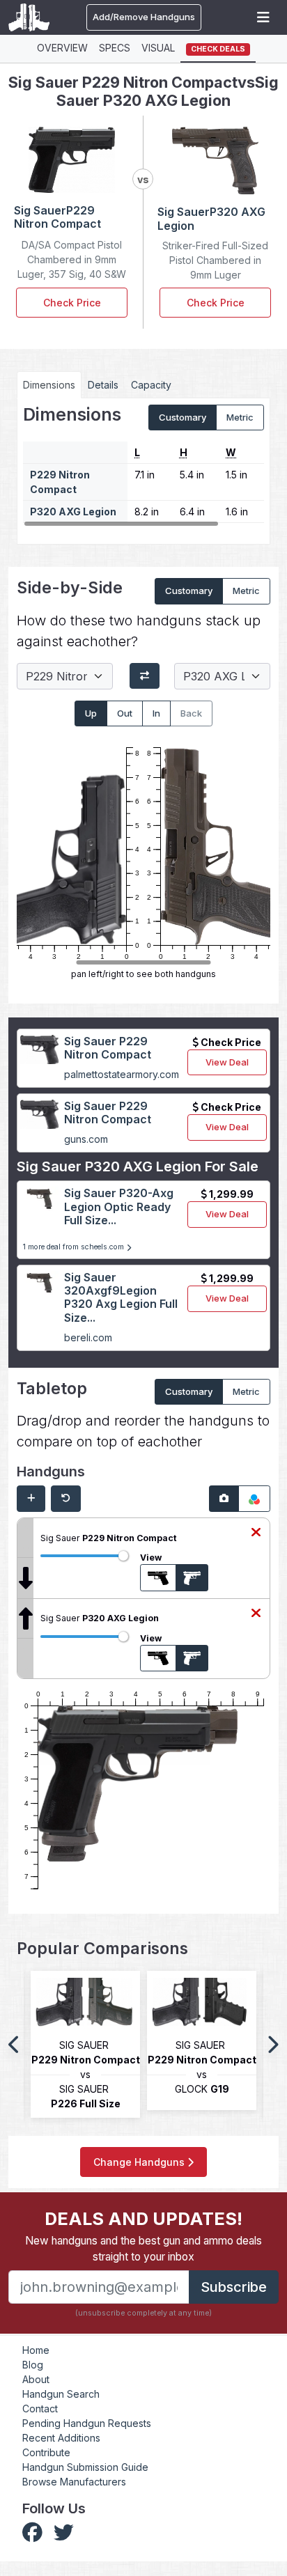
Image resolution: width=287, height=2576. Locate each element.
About (36, 2379)
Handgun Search (61, 2394)
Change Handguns (140, 2162)
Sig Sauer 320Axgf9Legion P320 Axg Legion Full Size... (121, 1297)
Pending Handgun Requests (87, 2423)
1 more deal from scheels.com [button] (75, 1247)
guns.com (86, 1139)
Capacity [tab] (151, 385)
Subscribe (234, 2287)
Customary (183, 417)
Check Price (72, 303)
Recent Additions (61, 2438)
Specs (115, 48)
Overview (62, 48)
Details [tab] (103, 385)
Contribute (46, 2452)
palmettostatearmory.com (122, 1074)
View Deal (227, 1062)
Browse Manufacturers (74, 2482)
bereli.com (88, 1337)
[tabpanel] (143, 466)
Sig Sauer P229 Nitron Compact (108, 1048)
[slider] (123, 1556)
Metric (240, 417)
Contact (40, 2409)
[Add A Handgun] (31, 1499)
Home (36, 2350)
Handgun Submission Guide (85, 2467)
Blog (33, 2365)
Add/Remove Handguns (144, 17)
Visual (158, 48)
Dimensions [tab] (49, 385)
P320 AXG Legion (73, 512)
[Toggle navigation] (263, 17)
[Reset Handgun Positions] (66, 1499)
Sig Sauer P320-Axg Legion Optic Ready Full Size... (119, 1206)
